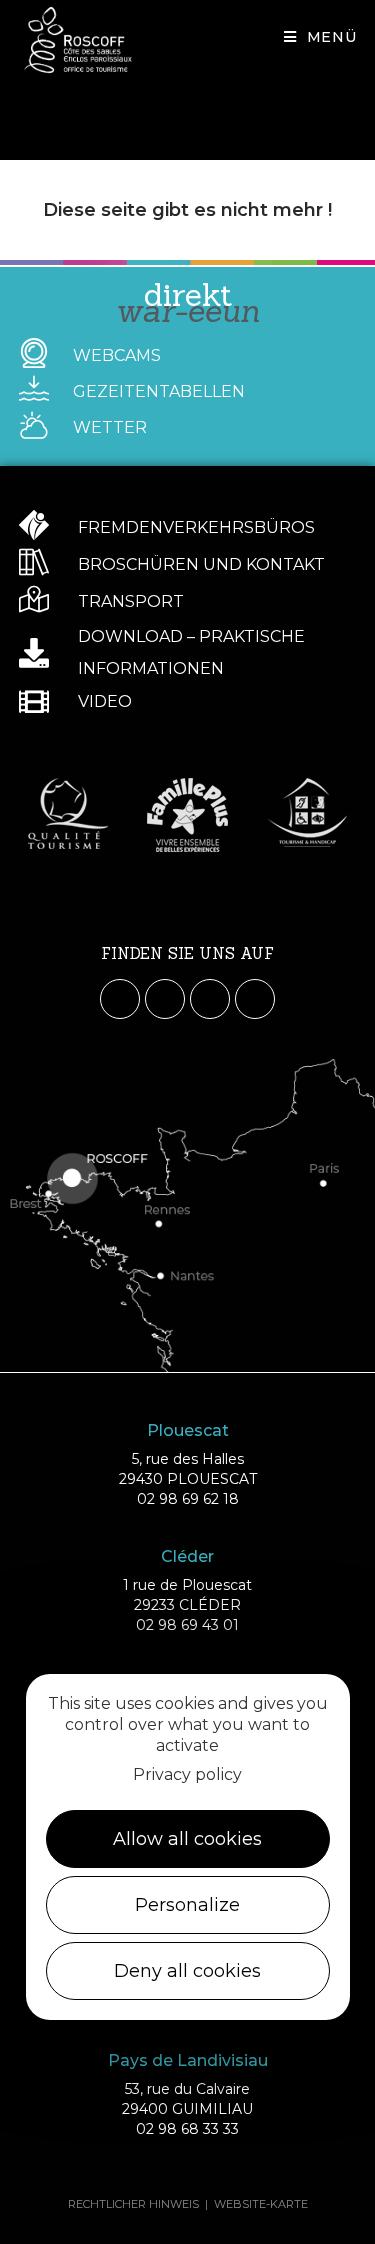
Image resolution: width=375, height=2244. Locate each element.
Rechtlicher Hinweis (133, 2204)
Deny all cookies (187, 1971)
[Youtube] (210, 999)
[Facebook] (120, 999)
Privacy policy (187, 1774)
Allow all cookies (187, 1839)
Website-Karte (261, 2204)
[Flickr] (255, 999)
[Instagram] (165, 999)
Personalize (187, 1905)
